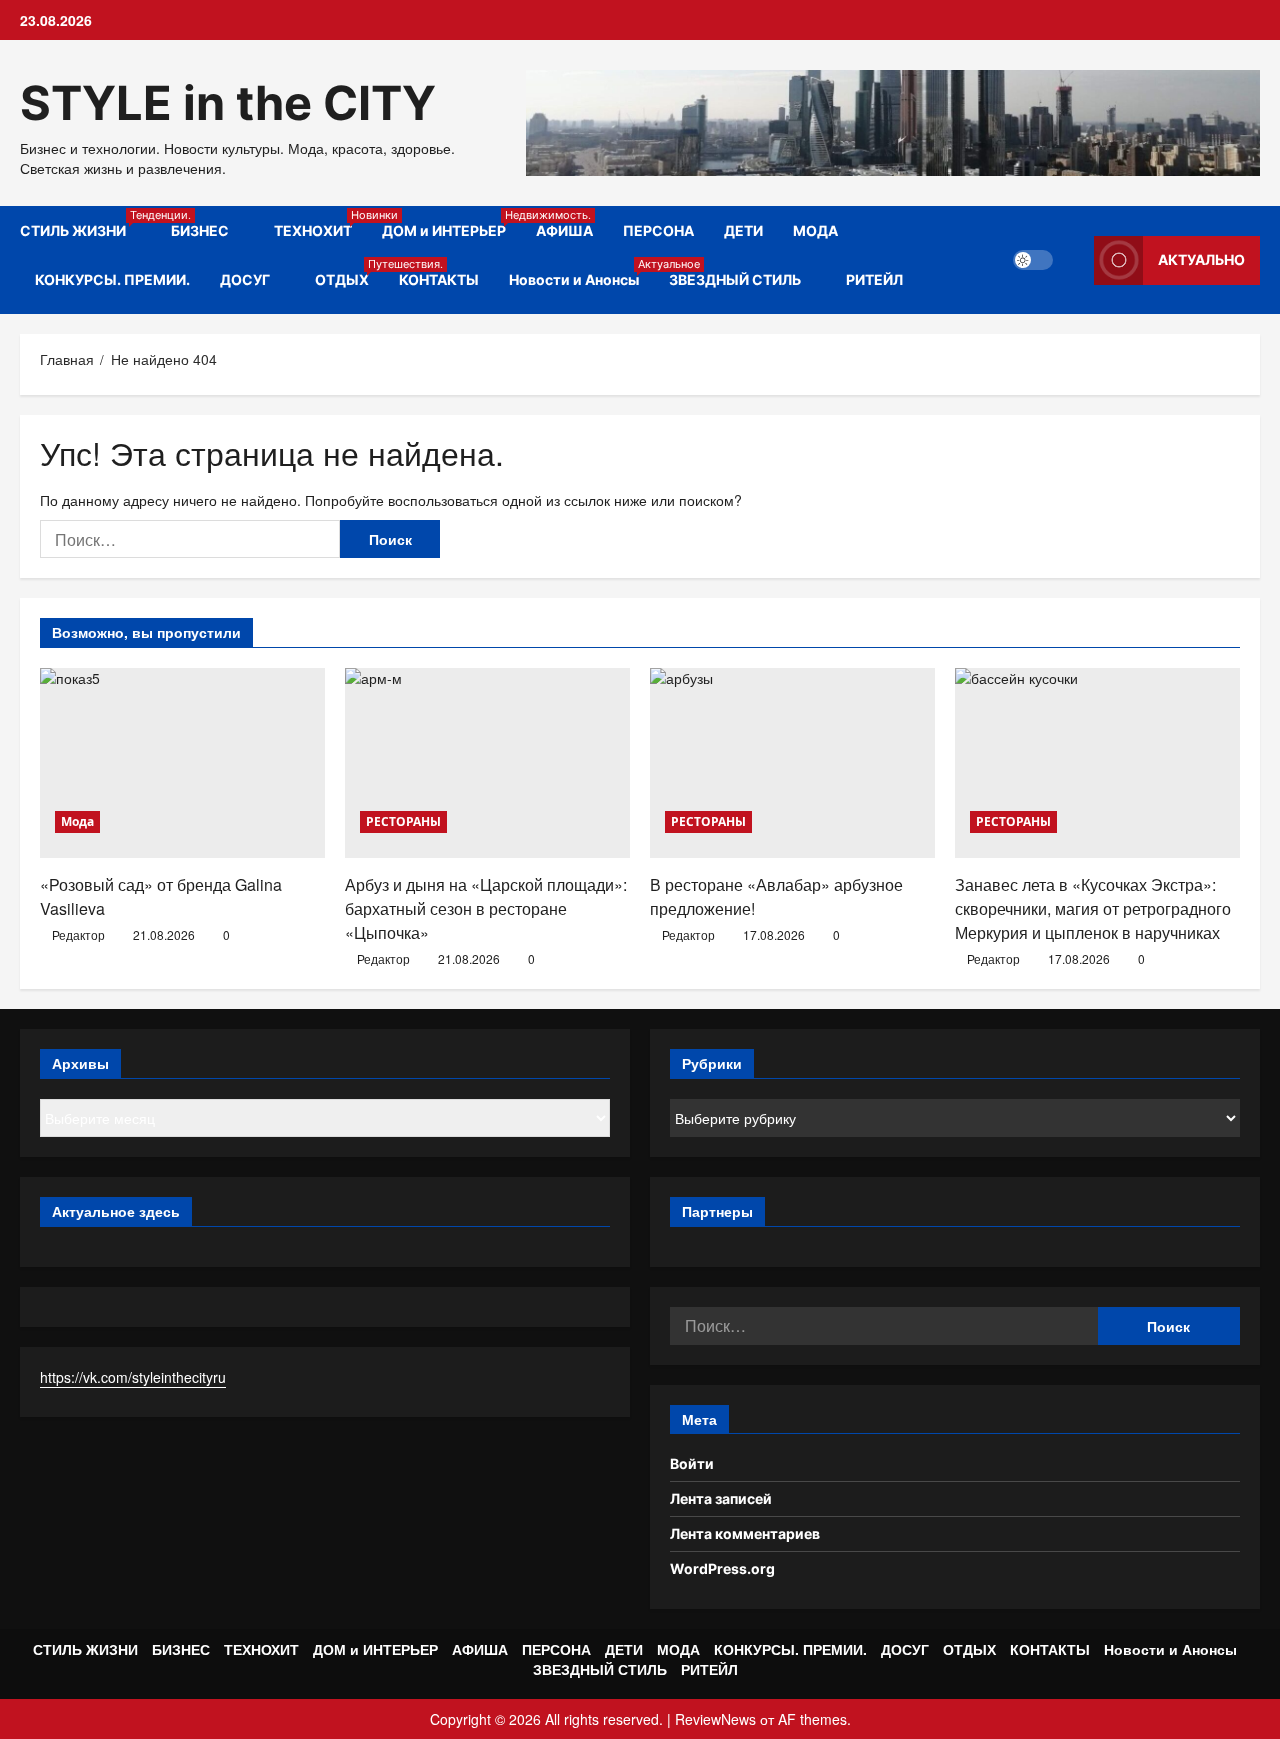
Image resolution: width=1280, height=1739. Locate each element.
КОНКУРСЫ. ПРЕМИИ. (112, 279)
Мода (77, 821)
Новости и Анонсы (581, 272)
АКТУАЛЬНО (1201, 259)
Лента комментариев (745, 1533)
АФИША (564, 230)
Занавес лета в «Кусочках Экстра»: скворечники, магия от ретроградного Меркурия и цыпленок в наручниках (1093, 908)
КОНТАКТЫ (439, 279)
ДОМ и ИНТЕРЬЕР (451, 223)
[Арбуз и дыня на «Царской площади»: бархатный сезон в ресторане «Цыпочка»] (487, 763)
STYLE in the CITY (228, 102)
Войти (692, 1463)
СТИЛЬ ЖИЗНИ (88, 223)
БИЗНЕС (200, 230)
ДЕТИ (743, 230)
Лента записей (721, 1498)
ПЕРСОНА (658, 230)
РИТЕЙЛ (874, 279)
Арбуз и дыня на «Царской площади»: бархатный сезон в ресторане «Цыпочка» (486, 908)
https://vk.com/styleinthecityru (133, 1377)
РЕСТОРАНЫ (403, 821)
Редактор (78, 934)
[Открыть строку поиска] (1073, 260)
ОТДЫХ (349, 272)
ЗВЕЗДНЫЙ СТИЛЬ (735, 279)
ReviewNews (715, 1719)
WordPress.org (722, 1568)
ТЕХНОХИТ (320, 223)
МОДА (815, 230)
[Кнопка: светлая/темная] (1033, 260)
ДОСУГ (245, 279)
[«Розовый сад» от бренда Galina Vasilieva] (182, 763)
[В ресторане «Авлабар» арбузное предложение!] (792, 763)
